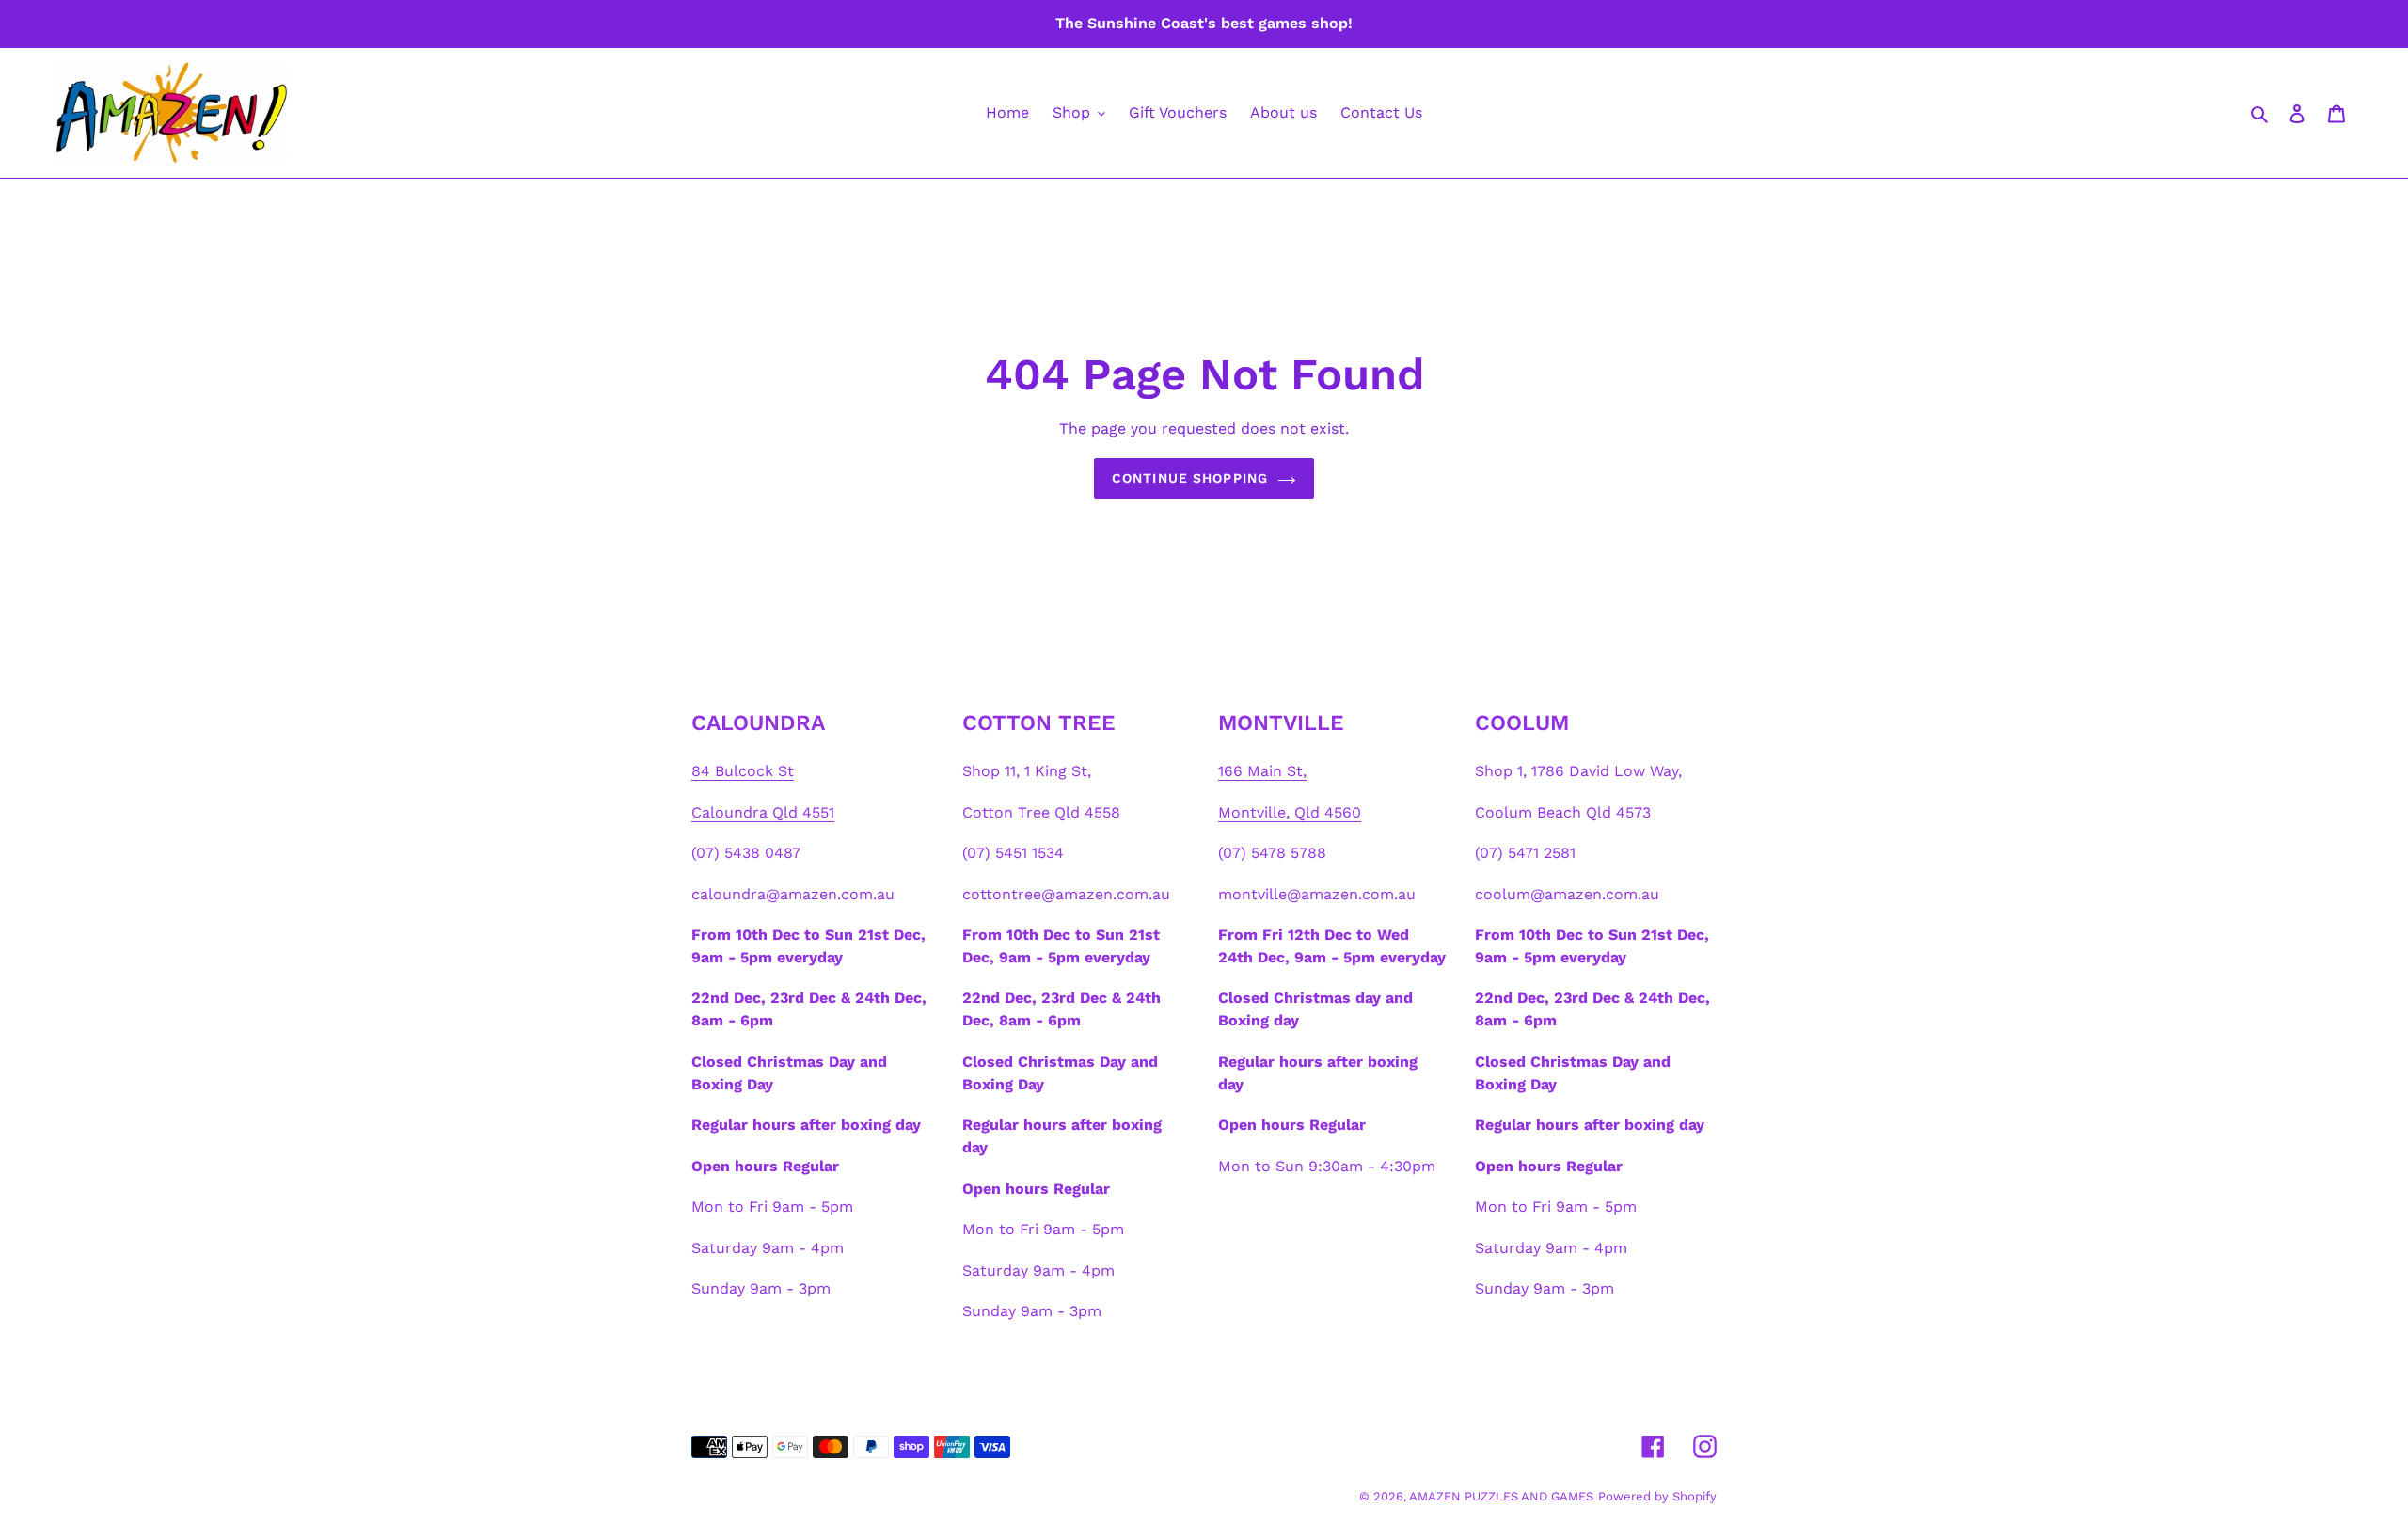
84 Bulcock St (743, 771)
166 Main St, (1262, 771)
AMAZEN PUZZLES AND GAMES (1501, 1496)
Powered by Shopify (1657, 1496)
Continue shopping (1190, 479)
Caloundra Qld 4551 (763, 812)
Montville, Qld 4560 (1290, 812)
